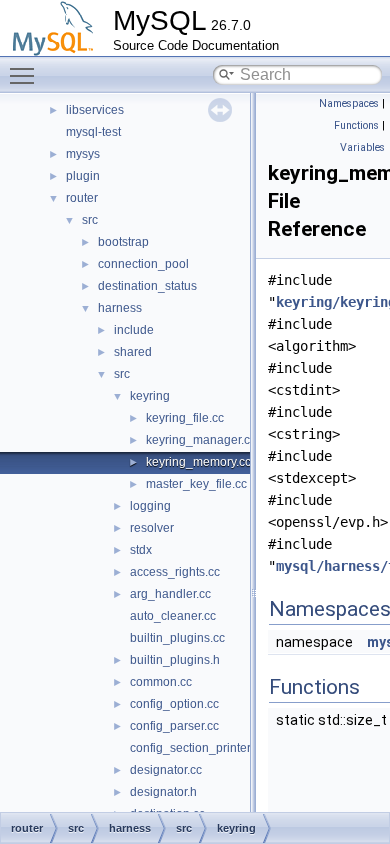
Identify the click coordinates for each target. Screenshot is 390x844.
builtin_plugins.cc (177, 638)
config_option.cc (174, 704)
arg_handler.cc (170, 594)
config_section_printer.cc (197, 748)
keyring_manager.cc (201, 440)
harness (120, 308)
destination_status (147, 286)
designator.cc (166, 770)
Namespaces (349, 103)
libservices (95, 110)
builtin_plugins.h (175, 660)
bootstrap (123, 242)
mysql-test (93, 132)
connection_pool (143, 264)
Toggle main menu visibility (26, 75)
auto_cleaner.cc (173, 616)
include (134, 330)
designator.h (163, 792)
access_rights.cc (175, 572)
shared (133, 352)
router (82, 198)
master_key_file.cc (196, 484)
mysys (83, 154)
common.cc (161, 682)
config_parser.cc (174, 726)
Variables (362, 147)
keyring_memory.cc (198, 462)
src (90, 220)
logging (150, 506)
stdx (141, 550)
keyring (150, 396)
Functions (356, 125)
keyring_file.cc (185, 418)
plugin (83, 176)
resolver (152, 528)
